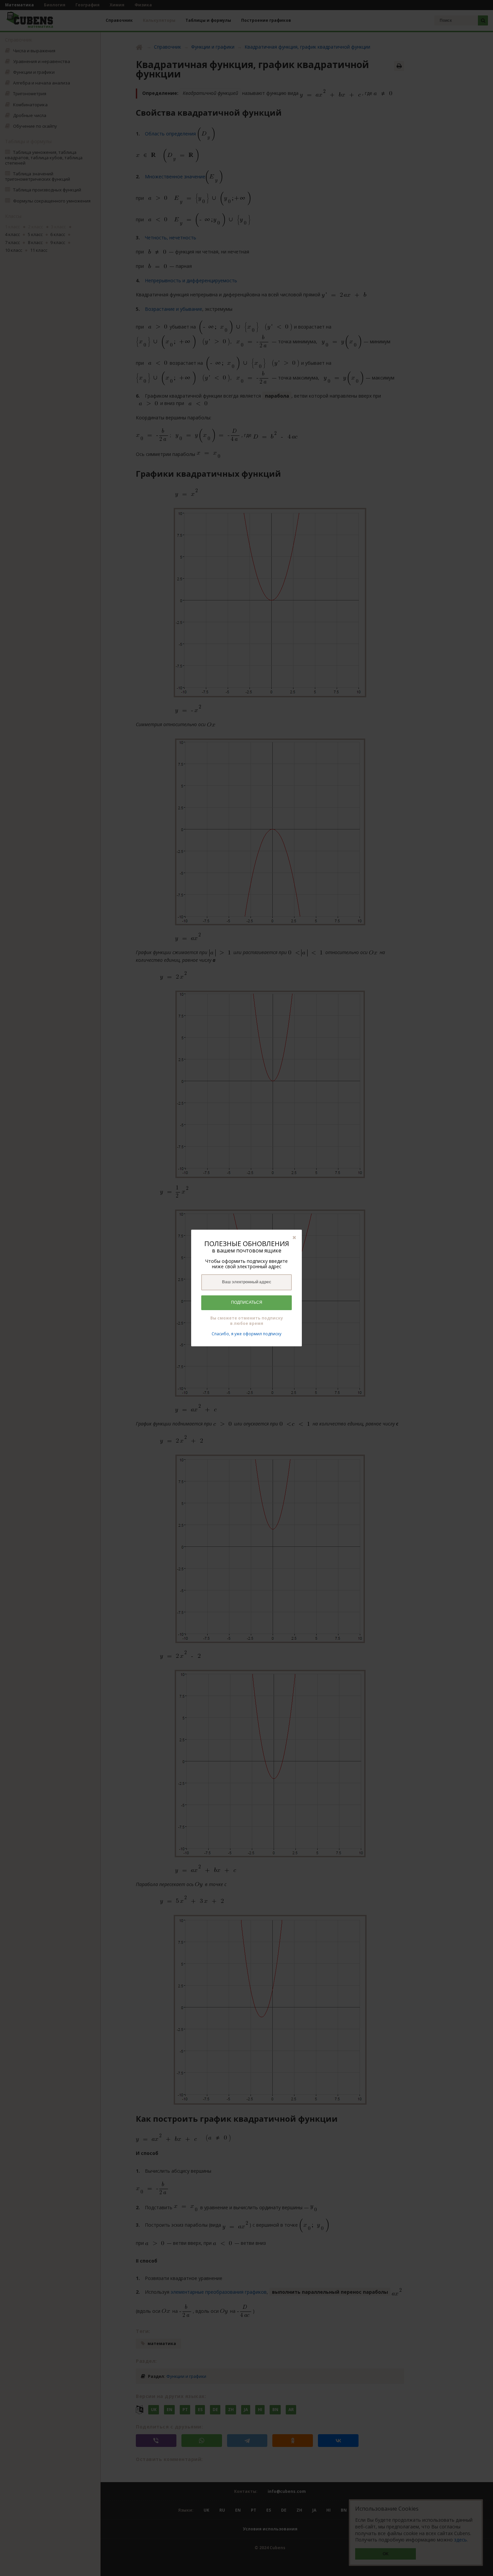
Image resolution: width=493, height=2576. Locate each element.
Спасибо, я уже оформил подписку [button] (246, 1334)
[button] (294, 1237)
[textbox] (246, 1282)
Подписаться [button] (247, 1302)
